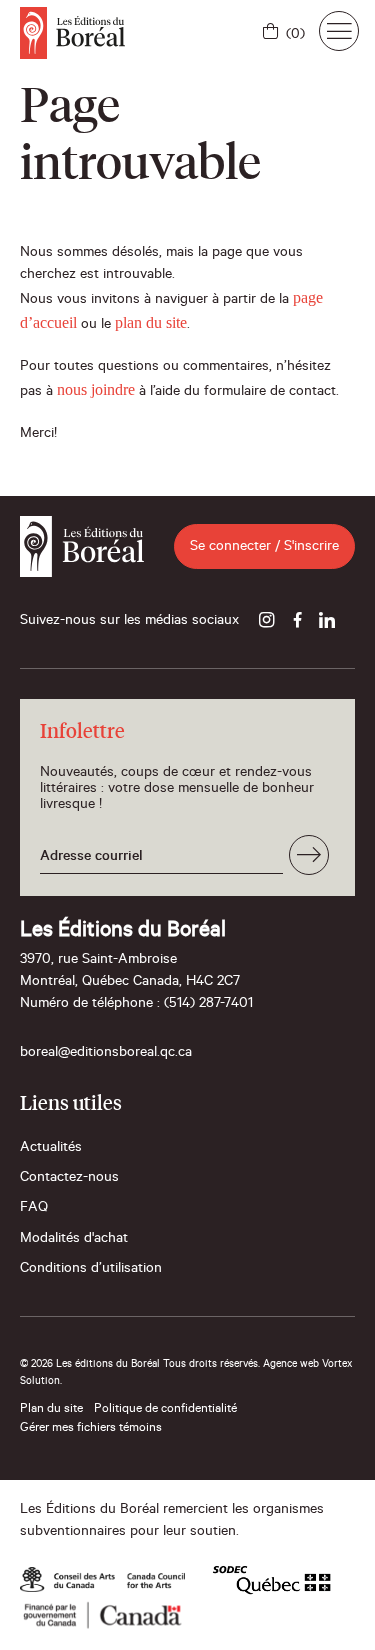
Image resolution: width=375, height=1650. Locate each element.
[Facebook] (297, 622)
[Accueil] (72, 33)
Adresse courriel (91, 858)
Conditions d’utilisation (91, 1270)
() (295, 36)
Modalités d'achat (74, 1240)
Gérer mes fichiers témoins (91, 1429)
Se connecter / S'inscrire (264, 548)
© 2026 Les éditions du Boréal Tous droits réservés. (140, 1365)
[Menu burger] (339, 31)
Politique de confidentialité (165, 1410)
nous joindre (96, 389)
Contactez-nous (69, 1179)
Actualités (51, 1149)
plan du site (151, 322)
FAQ (34, 1209)
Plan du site (51, 1410)
